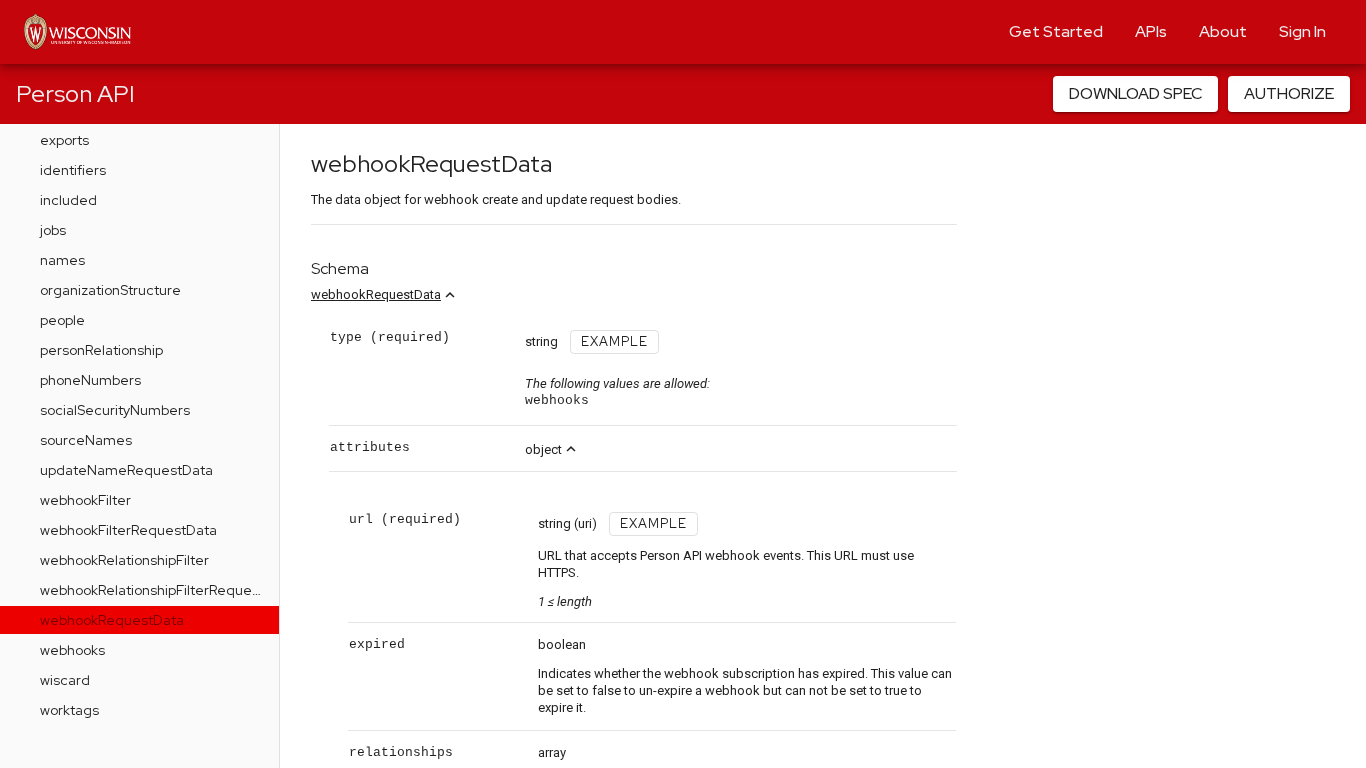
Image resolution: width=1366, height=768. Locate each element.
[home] (77, 32)
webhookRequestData (376, 294)
